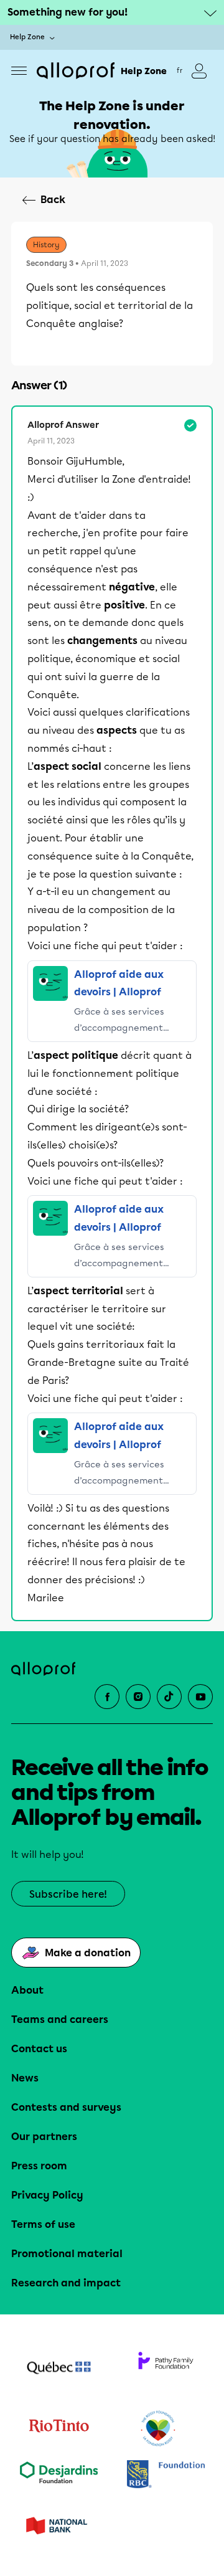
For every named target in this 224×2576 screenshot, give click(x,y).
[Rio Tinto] (58, 2429)
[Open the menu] (19, 71)
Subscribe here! (68, 1894)
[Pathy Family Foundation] (166, 2369)
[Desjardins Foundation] (58, 2475)
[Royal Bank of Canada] (166, 2475)
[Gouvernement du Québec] (58, 2369)
